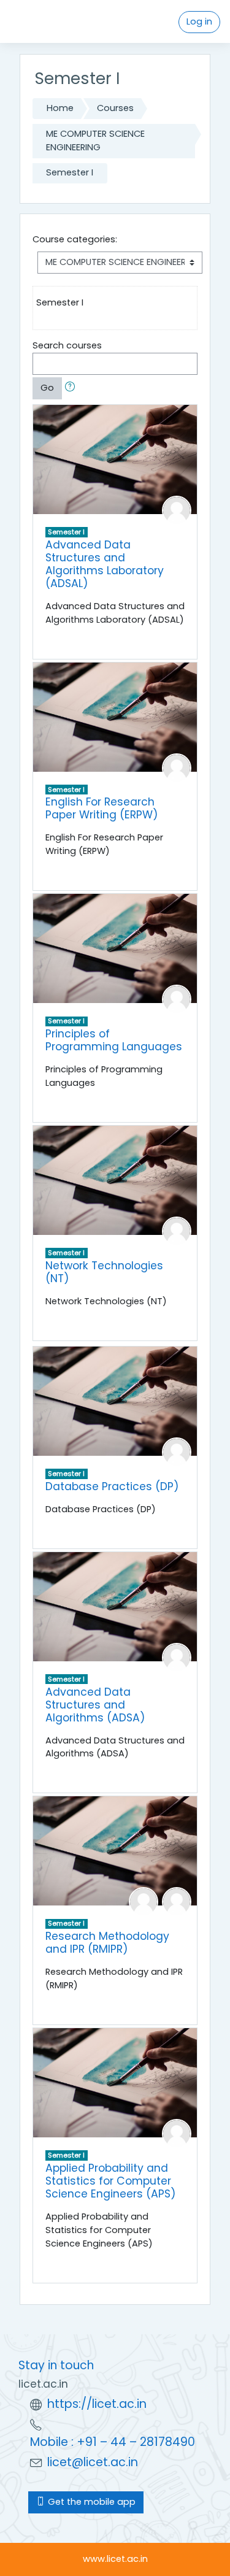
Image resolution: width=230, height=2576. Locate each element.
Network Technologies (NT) (104, 1272)
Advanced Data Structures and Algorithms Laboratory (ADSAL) (105, 564)
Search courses (67, 345)
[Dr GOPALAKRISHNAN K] (144, 1901)
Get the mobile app (90, 2502)
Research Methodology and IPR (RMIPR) (107, 1943)
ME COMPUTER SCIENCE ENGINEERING (95, 140)
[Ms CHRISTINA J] (177, 1451)
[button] (72, 388)
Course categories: (75, 239)
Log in (199, 21)
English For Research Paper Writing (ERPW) (102, 808)
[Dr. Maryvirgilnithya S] (177, 1231)
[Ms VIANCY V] (177, 1901)
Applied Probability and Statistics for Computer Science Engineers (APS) (111, 2181)
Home (60, 108)
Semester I (70, 172)
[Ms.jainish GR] (177, 510)
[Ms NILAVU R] (177, 767)
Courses (115, 108)
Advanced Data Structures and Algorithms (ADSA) (95, 1705)
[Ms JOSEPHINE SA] (177, 2133)
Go (47, 388)
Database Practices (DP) (112, 1486)
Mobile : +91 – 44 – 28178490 (113, 2442)
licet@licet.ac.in (93, 2462)
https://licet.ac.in (97, 2404)
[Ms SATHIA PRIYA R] (177, 999)
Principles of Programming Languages (114, 1040)
